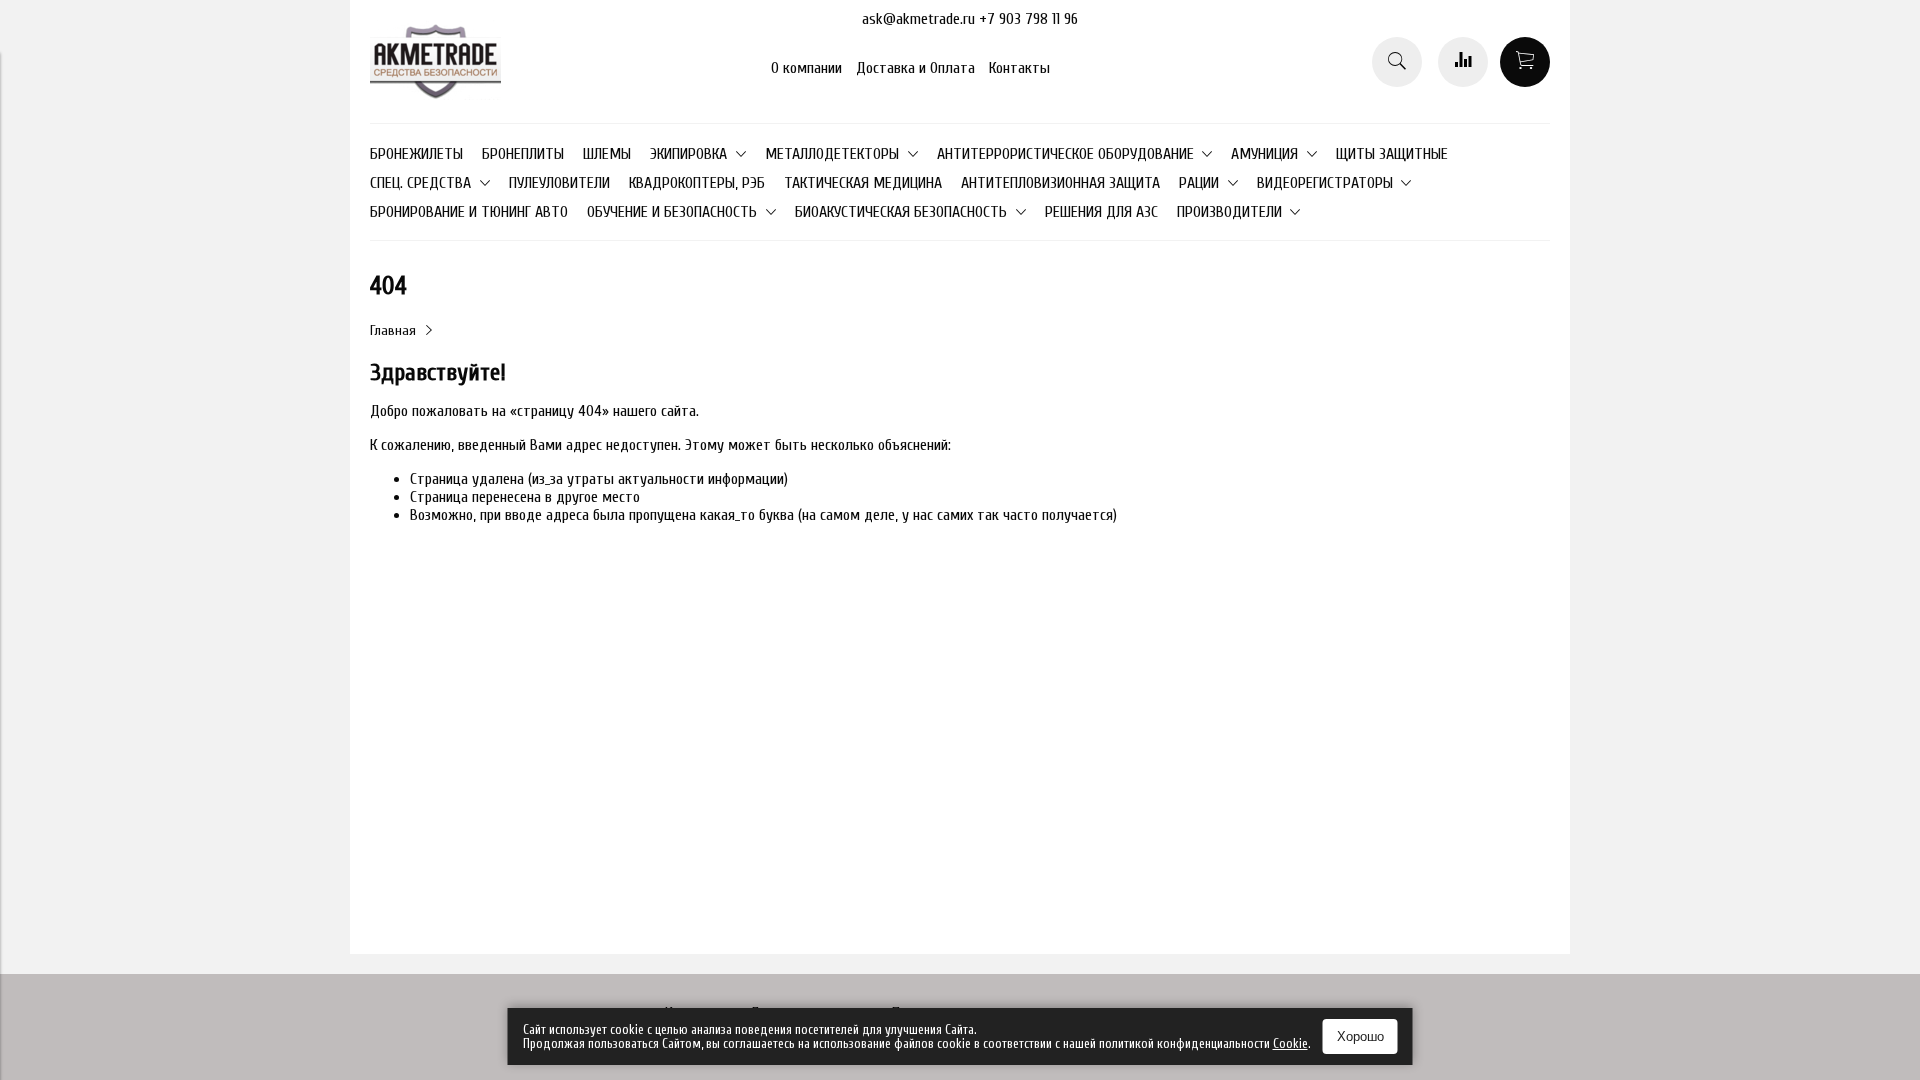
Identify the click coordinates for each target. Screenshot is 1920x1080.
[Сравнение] (1463, 62)
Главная (393, 330)
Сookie (1290, 1043)
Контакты (1019, 68)
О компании (806, 68)
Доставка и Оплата (915, 68)
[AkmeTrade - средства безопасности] (435, 95)
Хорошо (1360, 1036)
